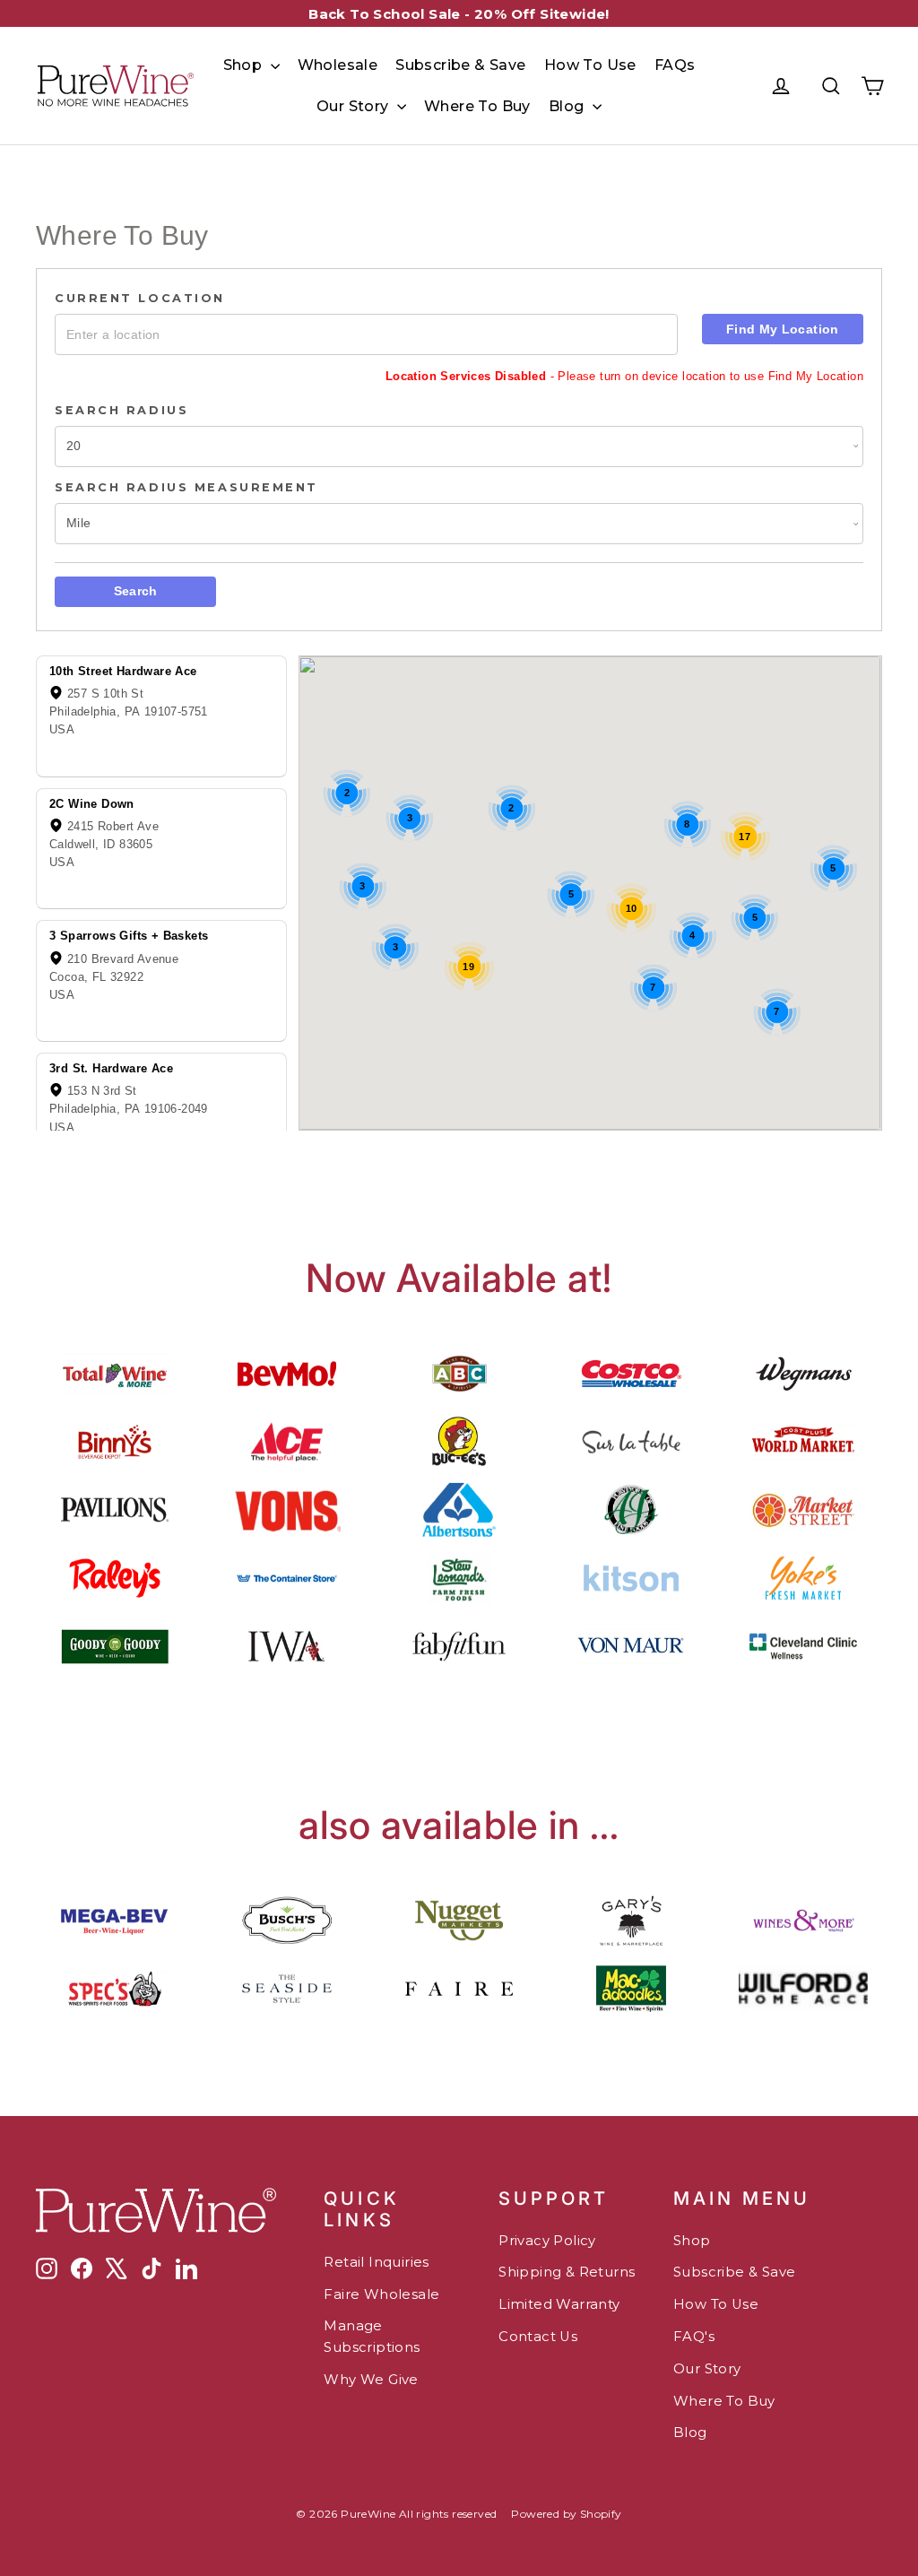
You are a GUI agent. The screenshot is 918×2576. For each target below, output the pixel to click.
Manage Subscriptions (372, 2337)
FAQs (675, 65)
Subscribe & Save (460, 65)
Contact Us (538, 2337)
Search (136, 591)
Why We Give (371, 2380)
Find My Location (783, 329)
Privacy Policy (547, 2241)
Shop (245, 65)
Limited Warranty (559, 2304)
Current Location (140, 298)
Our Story (355, 106)
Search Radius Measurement (186, 487)
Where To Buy (477, 106)
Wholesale (338, 65)
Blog (568, 106)
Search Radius (121, 410)
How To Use (590, 65)
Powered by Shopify (566, 2514)
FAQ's (694, 2337)
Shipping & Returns (567, 2272)
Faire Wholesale (381, 2294)
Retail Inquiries (376, 2262)
